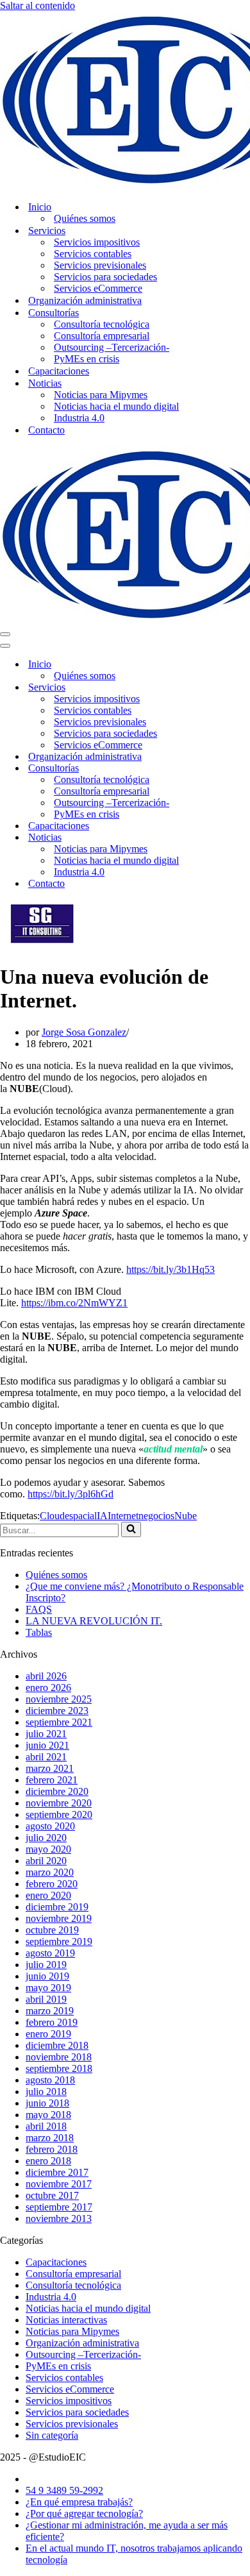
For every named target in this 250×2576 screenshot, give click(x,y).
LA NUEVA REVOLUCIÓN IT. (94, 1621)
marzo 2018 (50, 2138)
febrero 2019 (52, 2022)
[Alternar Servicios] (224, 688)
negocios (156, 1516)
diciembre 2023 (57, 1711)
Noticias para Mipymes (101, 395)
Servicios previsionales (100, 265)
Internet (123, 1516)
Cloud (52, 1516)
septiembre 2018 (59, 2068)
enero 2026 (48, 1688)
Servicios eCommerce (98, 288)
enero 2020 (48, 1895)
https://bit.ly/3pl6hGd (71, 1494)
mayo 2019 (48, 1988)
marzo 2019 (50, 2011)
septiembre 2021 (59, 1722)
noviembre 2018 (59, 2057)
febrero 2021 (52, 1780)
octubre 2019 (52, 1930)
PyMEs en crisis (87, 359)
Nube (186, 1516)
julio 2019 (46, 1965)
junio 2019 (47, 1976)
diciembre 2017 (57, 2172)
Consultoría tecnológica (102, 324)
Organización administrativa (85, 300)
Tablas (39, 1632)
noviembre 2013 (59, 2218)
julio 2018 (46, 2092)
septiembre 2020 (59, 1814)
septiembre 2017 (59, 2207)
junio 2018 (47, 2103)
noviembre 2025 (59, 1699)
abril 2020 (46, 1861)
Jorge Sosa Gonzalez (84, 1032)
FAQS (39, 1609)
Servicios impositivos (97, 242)
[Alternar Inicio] (224, 665)
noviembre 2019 (59, 1918)
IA (102, 1516)
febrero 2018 (52, 2149)
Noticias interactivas (66, 2320)
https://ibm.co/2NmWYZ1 (74, 1303)
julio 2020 (46, 1838)
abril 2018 (46, 2126)
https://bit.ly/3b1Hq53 (171, 1269)
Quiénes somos (85, 218)
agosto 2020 (50, 1826)
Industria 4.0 (79, 418)
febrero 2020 (52, 1884)
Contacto (46, 430)
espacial (81, 1516)
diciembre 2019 (57, 1907)
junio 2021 (47, 1745)
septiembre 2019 (59, 1941)
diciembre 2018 (57, 2045)
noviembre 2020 (59, 1803)
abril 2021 (46, 1757)
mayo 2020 (48, 1849)
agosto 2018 (50, 2080)
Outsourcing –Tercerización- (112, 347)
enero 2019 (48, 2034)
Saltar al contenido (37, 5)
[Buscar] (131, 1529)
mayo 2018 (48, 2115)
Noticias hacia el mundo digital (116, 406)
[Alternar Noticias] (224, 838)
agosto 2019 (50, 1953)
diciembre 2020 (57, 1791)
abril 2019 (46, 1999)
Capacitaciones (59, 371)
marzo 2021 (50, 1768)
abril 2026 (46, 1676)
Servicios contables (93, 254)
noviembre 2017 (59, 2184)
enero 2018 (48, 2161)
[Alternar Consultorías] (224, 769)
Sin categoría (52, 2435)
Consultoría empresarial (102, 336)
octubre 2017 (52, 2195)
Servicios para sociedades (105, 277)
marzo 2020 (50, 1872)
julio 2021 (46, 1734)
